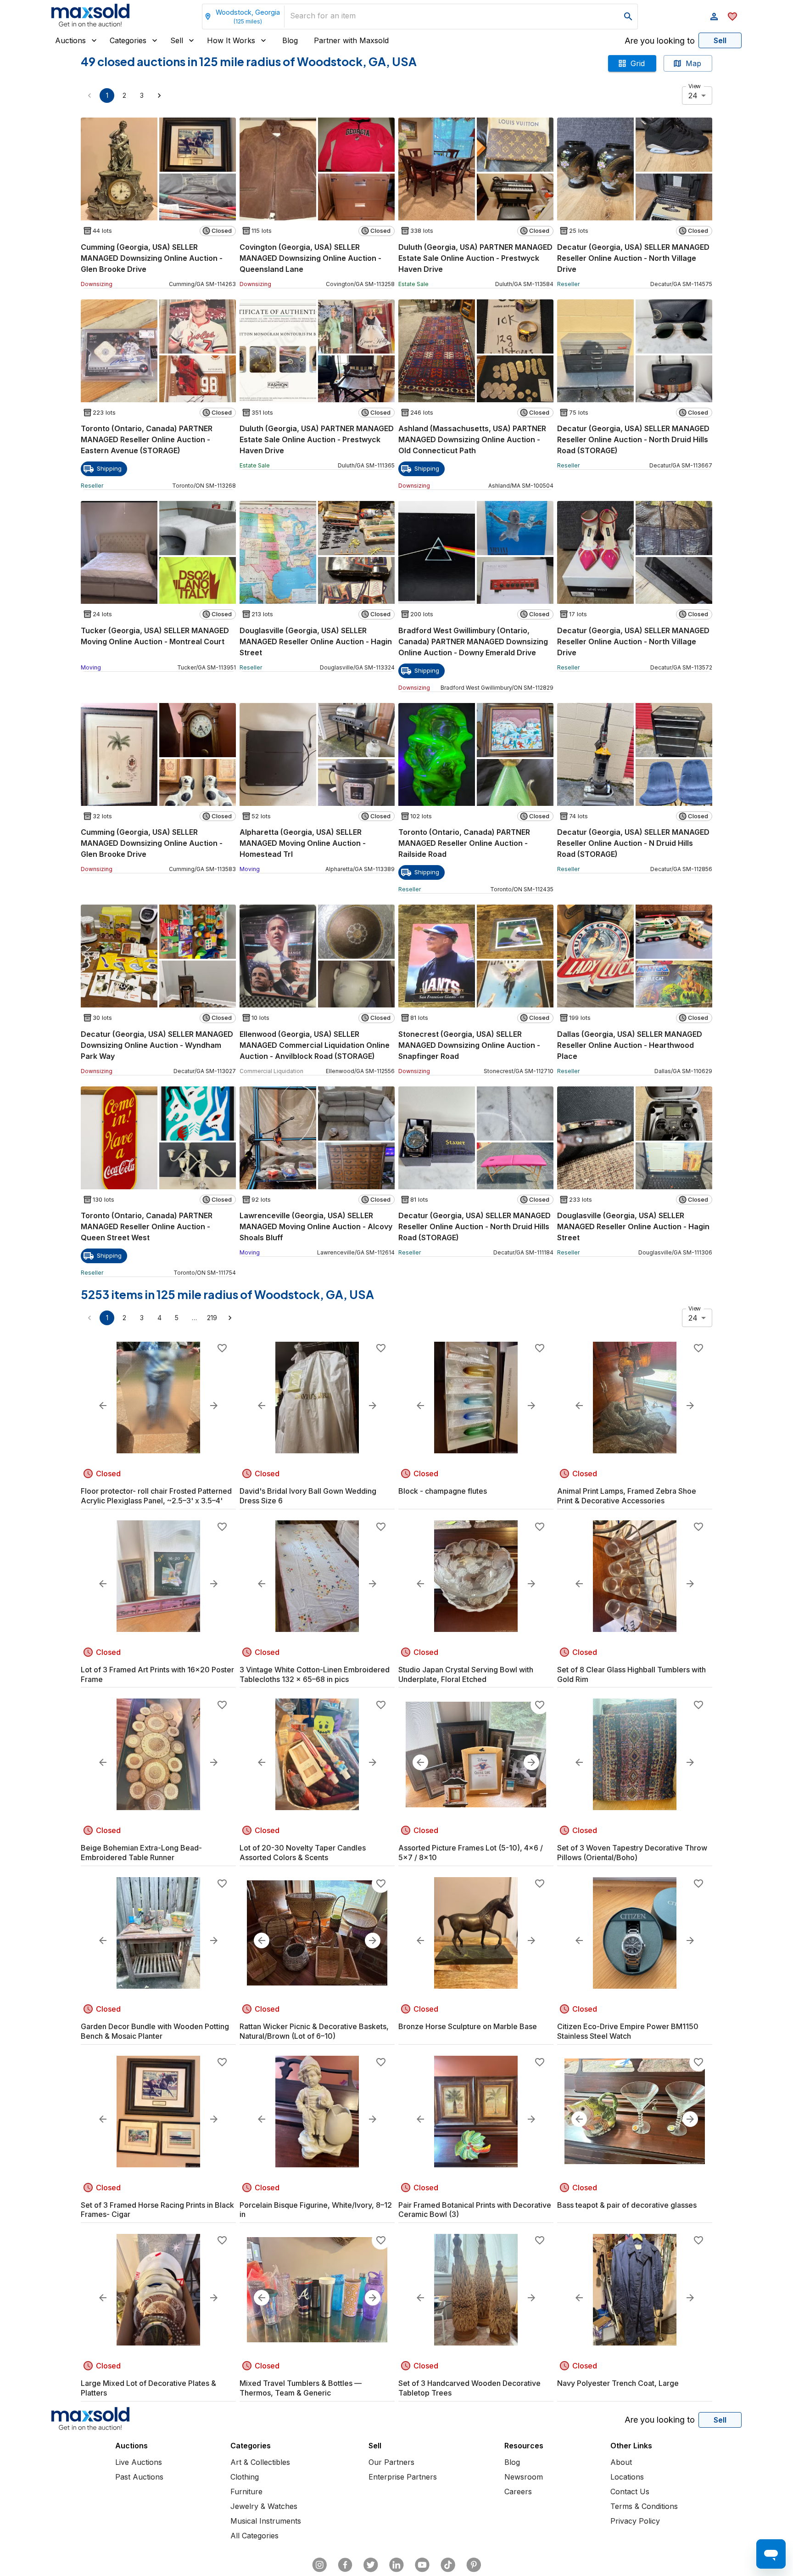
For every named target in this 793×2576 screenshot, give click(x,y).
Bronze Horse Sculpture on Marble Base (468, 2026)
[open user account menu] (714, 17)
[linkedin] (396, 2565)
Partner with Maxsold (351, 40)
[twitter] (371, 2565)
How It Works (231, 40)
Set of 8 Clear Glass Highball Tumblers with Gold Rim (631, 1674)
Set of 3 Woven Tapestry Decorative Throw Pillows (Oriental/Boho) (632, 1853)
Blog (290, 40)
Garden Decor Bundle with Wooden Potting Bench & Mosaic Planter (155, 2031)
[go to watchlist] (732, 17)
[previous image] (103, 1406)
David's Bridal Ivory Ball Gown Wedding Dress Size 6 (308, 1496)
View (695, 86)
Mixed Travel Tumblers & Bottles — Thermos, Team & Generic (301, 2388)
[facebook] (345, 2565)
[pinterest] (474, 2565)
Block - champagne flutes (443, 1491)
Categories (128, 40)
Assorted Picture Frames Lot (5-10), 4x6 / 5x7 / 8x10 (471, 1853)
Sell (177, 40)
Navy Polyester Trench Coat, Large (618, 2383)
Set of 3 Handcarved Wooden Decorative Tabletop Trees (469, 2388)
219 (212, 1318)
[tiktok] (448, 2565)
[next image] (214, 1406)
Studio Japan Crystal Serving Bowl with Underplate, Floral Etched (466, 1674)
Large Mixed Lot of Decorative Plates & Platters (148, 2388)
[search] (628, 17)
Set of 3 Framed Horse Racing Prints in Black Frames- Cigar (157, 2210)
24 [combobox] (693, 96)
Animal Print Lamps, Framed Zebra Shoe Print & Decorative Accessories (627, 1496)
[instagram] (319, 2565)
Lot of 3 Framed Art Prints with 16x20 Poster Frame (157, 1674)
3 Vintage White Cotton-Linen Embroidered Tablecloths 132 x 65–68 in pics (315, 1674)
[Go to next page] (159, 96)
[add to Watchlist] (222, 1348)
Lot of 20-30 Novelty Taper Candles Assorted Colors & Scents (303, 1853)
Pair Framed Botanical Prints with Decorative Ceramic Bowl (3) (475, 2210)
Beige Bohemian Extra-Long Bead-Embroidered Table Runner (141, 1853)
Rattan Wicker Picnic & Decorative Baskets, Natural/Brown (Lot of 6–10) (314, 2031)
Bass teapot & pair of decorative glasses (627, 2205)
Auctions (70, 40)
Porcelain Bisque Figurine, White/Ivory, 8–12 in (316, 2210)
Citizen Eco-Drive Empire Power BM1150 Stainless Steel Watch (628, 2031)
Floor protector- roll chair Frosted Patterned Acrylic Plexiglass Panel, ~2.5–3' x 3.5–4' (156, 1496)
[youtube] (422, 2565)
